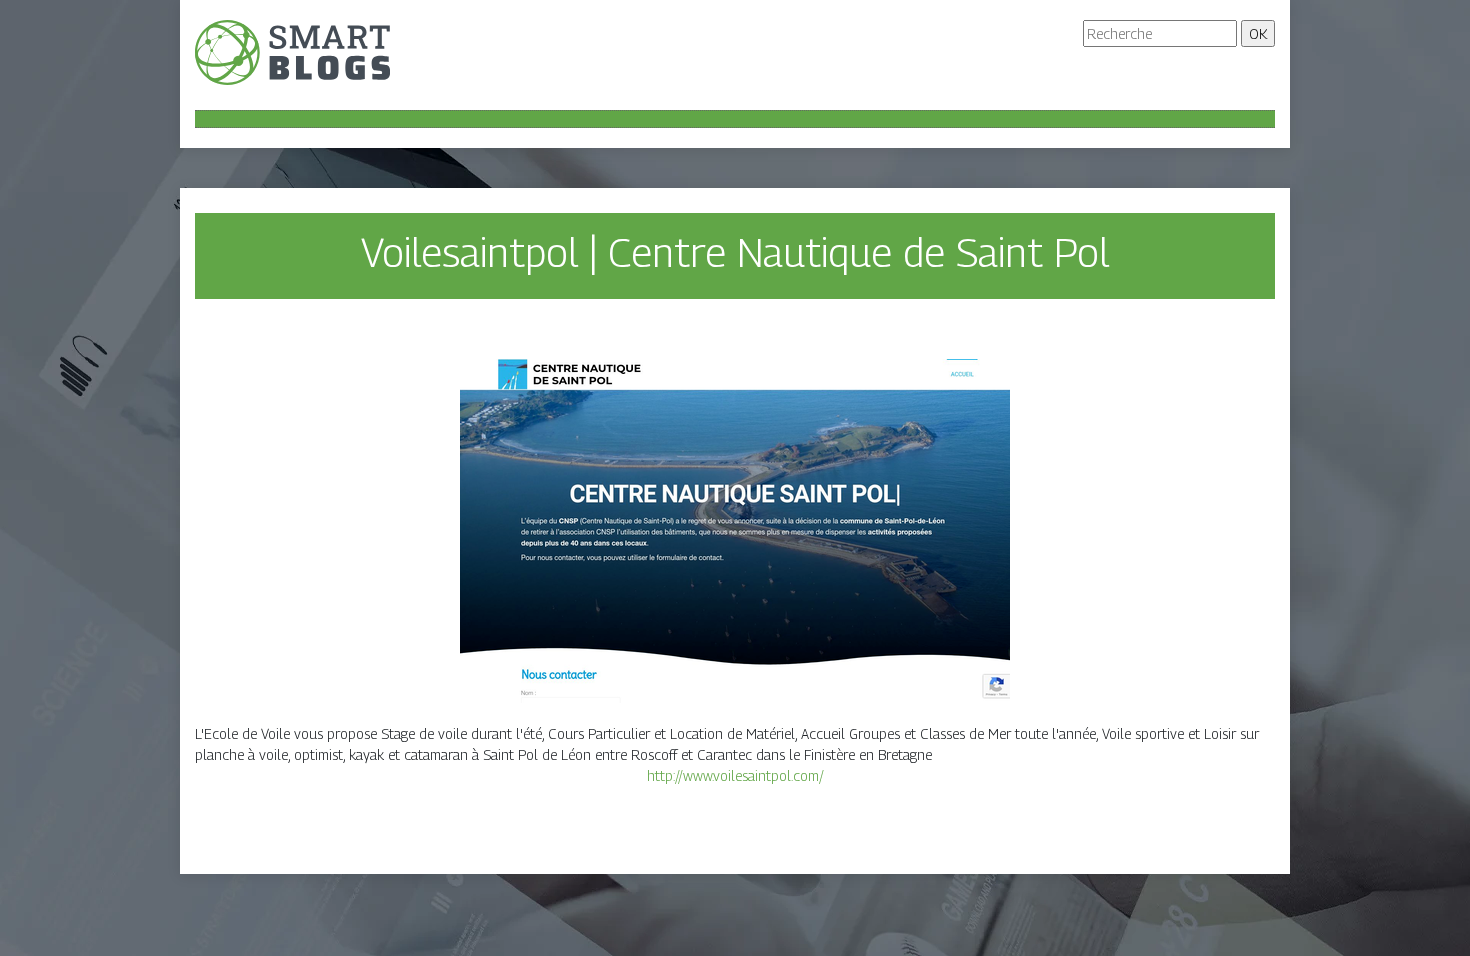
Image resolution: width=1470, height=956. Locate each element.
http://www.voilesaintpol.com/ (735, 775)
